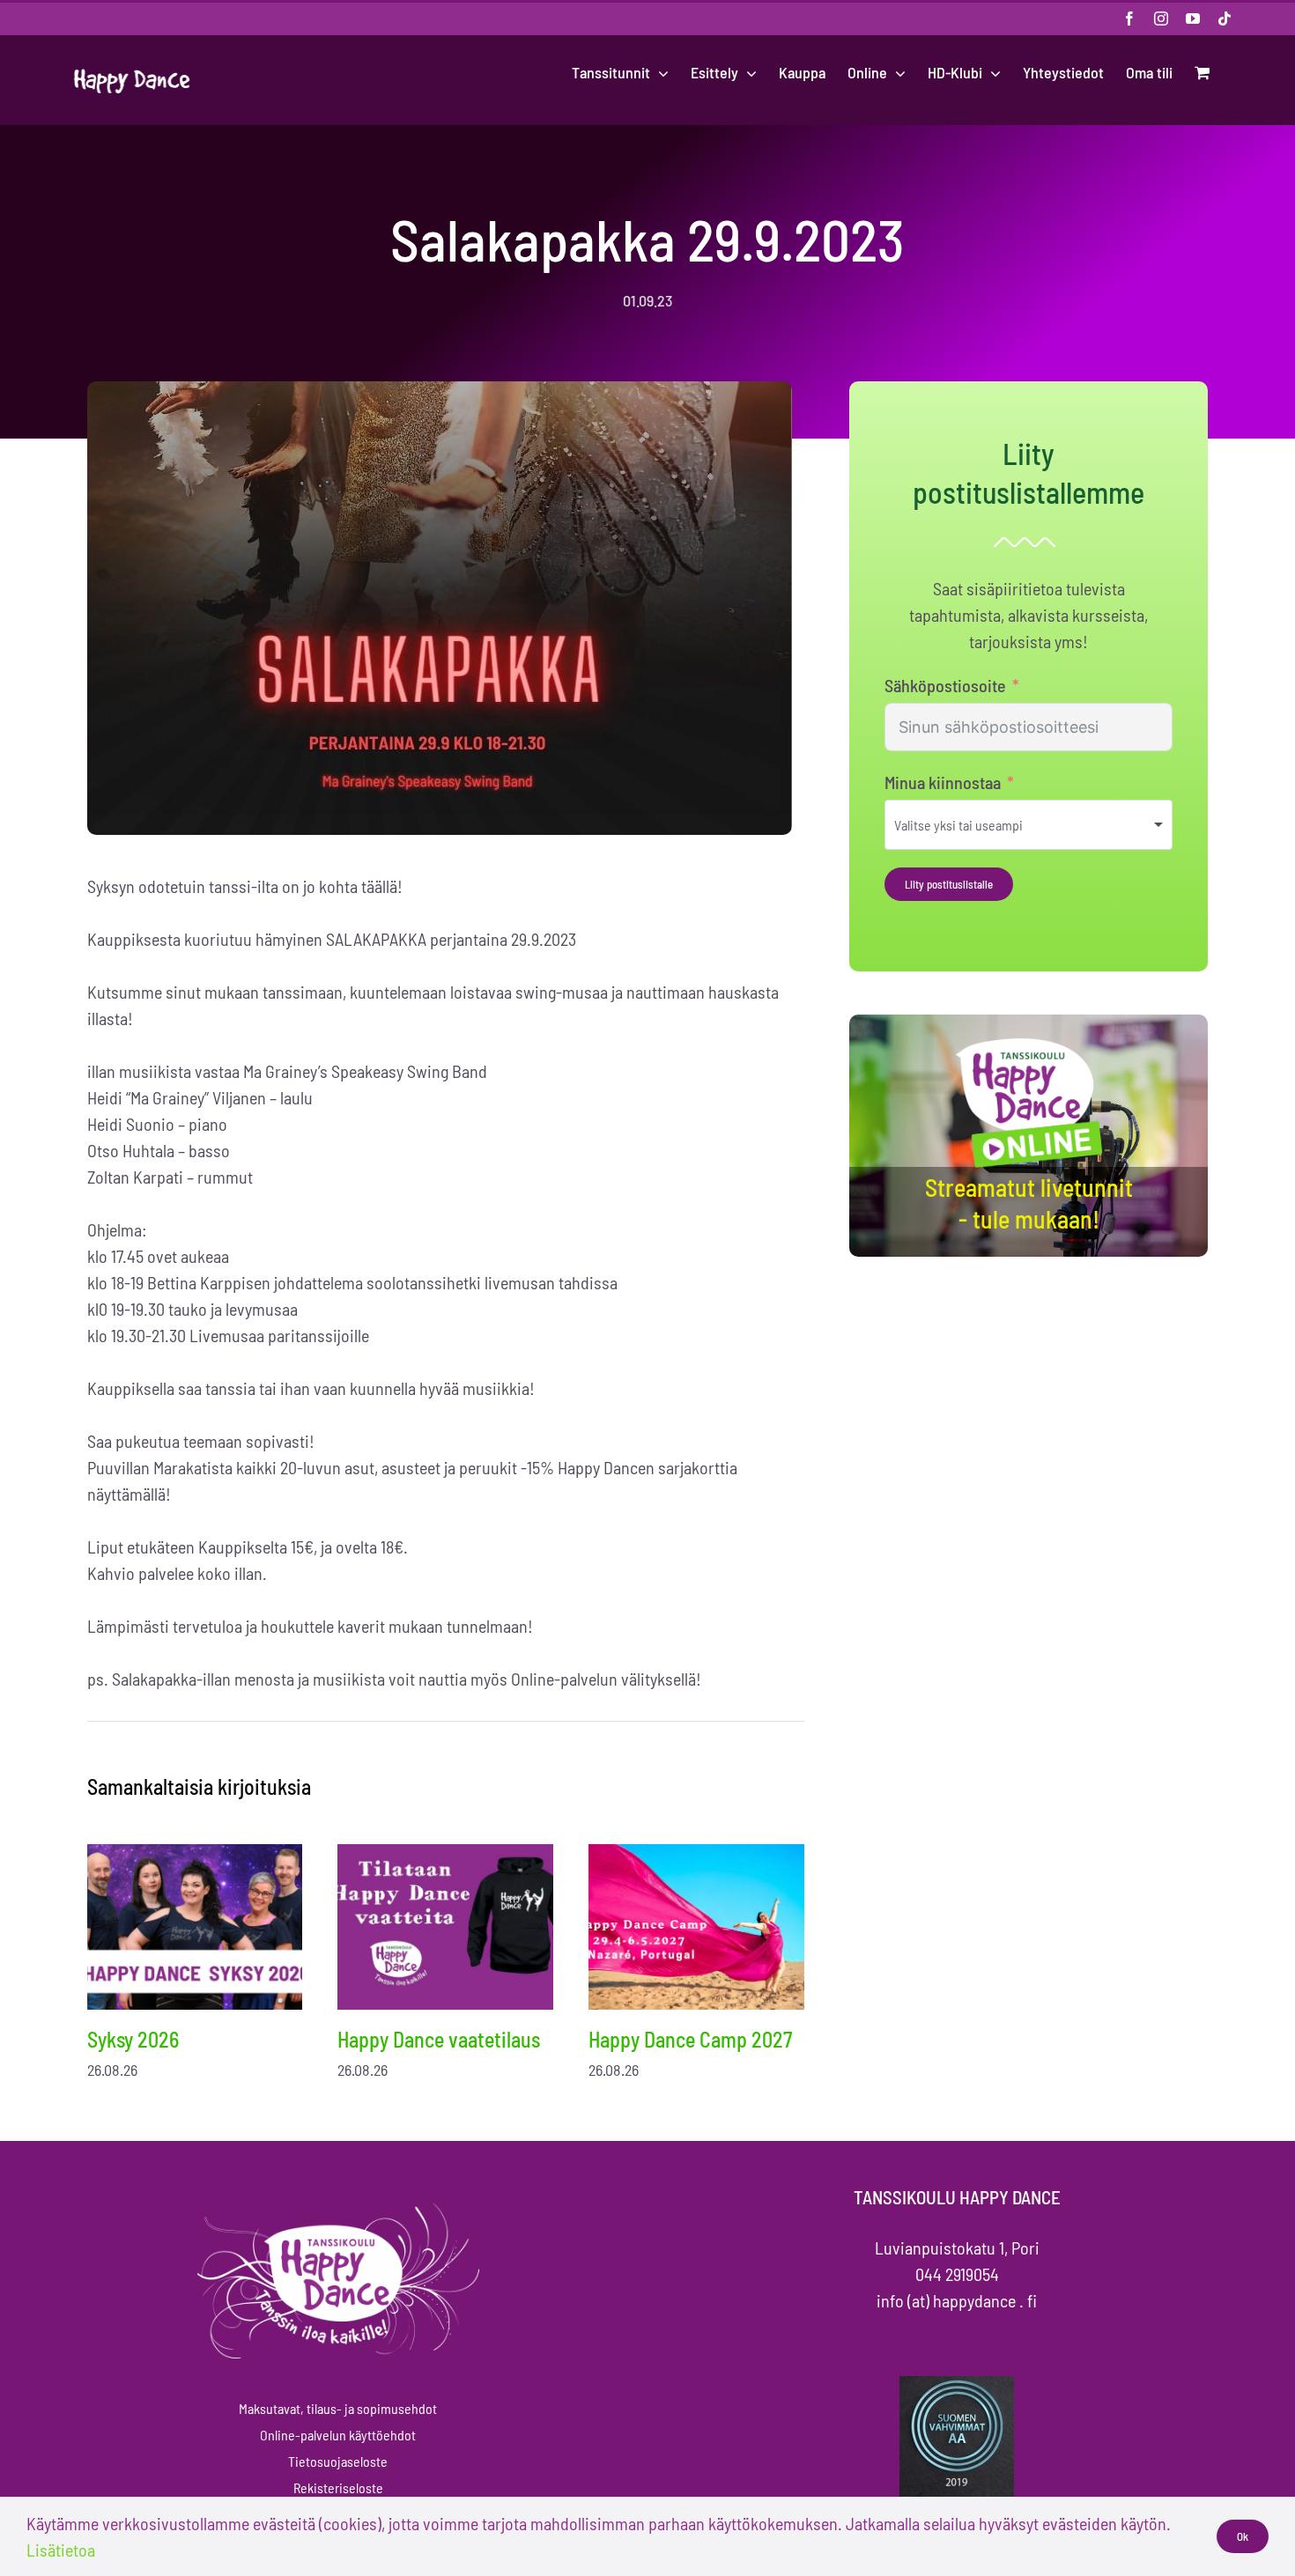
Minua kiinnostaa (943, 782)
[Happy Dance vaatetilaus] (445, 1926)
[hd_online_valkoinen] (1029, 1041)
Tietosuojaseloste (338, 2461)
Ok (1243, 2536)
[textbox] (982, 825)
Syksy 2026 (133, 2039)
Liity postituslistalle (949, 884)
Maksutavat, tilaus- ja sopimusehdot (338, 2408)
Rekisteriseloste (338, 2487)
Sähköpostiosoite (945, 685)
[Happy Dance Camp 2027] (696, 1926)
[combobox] (1029, 825)
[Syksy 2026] (195, 1926)
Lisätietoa (61, 2550)
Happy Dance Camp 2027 (690, 2039)
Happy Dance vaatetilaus (439, 2039)
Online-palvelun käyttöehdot (338, 2435)
